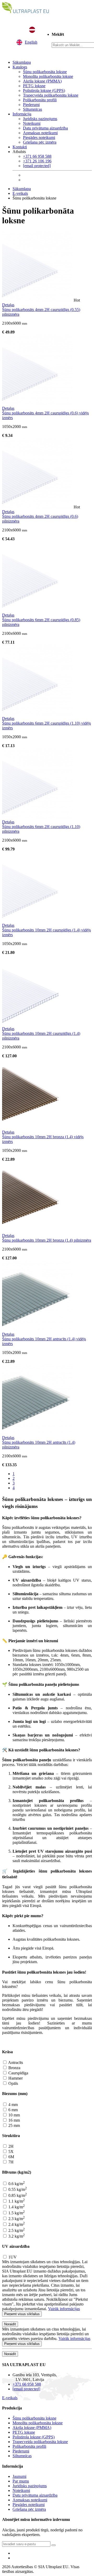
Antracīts (15, 2062)
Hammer (15, 2078)
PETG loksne (34, 86)
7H (10, 2162)
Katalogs (20, 67)
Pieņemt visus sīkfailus (22, 2314)
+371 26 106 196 (37, 161)
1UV (12, 2257)
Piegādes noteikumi (39, 137)
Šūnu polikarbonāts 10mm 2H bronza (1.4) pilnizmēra (47, 1240)
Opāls (13, 2083)
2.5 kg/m (16, 2230)
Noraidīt (10, 2324)
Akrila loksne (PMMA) (42, 81)
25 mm (14, 2125)
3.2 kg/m (16, 2236)
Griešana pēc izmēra (40, 142)
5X (10, 2152)
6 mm (13, 2110)
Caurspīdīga (18, 2073)
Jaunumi (19, 2476)
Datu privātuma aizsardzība (45, 128)
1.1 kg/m (16, 2201)
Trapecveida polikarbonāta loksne (51, 95)
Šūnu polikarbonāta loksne (45, 72)
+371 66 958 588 (37, 156)
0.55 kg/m (17, 2189)
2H (10, 2146)
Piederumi (31, 105)
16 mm (14, 2120)
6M (11, 2157)
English (31, 42)
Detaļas (8, 305)
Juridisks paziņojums (40, 119)
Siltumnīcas (33, 109)
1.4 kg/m (16, 2207)
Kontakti (20, 147)
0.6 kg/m (16, 2184)
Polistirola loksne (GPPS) (44, 90)
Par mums (21, 2481)
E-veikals (20, 193)
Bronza (14, 2068)
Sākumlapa (22, 62)
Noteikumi (32, 123)
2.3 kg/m (16, 2219)
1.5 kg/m (16, 2213)
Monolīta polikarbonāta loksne (48, 76)
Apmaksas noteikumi (40, 133)
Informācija (22, 114)
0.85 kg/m (17, 2195)
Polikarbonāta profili (40, 100)
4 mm (13, 2105)
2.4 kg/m (16, 2224)
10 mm (14, 2115)
